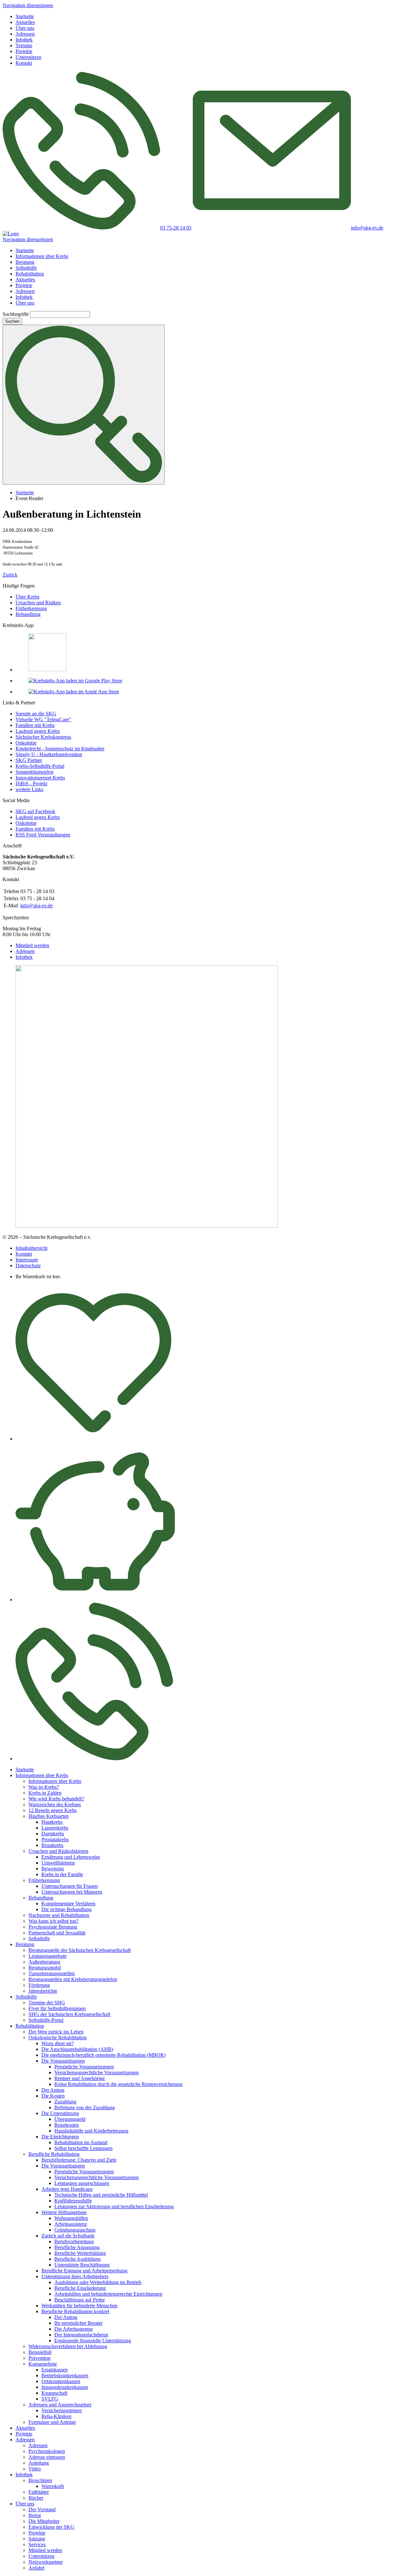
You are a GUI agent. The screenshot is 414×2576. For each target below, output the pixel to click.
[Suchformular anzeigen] (84, 405)
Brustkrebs (52, 1845)
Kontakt (24, 63)
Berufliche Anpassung (77, 2247)
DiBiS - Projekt (31, 784)
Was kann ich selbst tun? (54, 1921)
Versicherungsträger (62, 2410)
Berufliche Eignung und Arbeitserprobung (84, 2271)
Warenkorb (53, 2486)
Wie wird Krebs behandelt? (56, 1799)
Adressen (25, 34)
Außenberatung (44, 1962)
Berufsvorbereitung (74, 2241)
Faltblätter (39, 2492)
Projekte (24, 51)
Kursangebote (43, 2364)
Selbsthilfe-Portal (46, 2020)
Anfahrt (36, 2568)
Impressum (27, 1260)
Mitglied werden (32, 945)
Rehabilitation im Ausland (81, 2142)
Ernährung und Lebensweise (71, 1857)
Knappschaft (54, 2393)
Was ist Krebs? (44, 1787)
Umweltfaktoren (58, 1863)
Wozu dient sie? (58, 2043)
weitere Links (29, 789)
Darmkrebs (53, 1834)
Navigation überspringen (28, 5)
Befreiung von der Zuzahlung (85, 2107)
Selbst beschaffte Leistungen (83, 2148)
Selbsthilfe (26, 268)
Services (37, 2544)
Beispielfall (40, 2352)
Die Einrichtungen (60, 2137)
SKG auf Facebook (35, 811)
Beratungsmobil (45, 1968)
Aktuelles (25, 22)
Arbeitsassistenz (71, 2224)
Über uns (25, 28)
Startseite (25, 16)
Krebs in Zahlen (45, 1793)
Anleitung (39, 2463)
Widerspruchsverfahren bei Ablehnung (68, 2346)
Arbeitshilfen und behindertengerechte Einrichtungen (108, 2294)
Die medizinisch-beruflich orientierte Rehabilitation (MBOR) (103, 2055)
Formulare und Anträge (52, 2422)
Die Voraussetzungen (63, 2061)
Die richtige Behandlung (66, 1909)
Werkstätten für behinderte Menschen (79, 2306)
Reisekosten (67, 2125)
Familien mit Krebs (35, 725)
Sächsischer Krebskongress (43, 737)
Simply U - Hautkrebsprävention (49, 754)
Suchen (12, 321)
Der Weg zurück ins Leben (56, 2032)
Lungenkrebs (55, 1828)
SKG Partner (29, 760)
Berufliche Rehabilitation (54, 2154)
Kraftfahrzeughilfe (73, 2201)
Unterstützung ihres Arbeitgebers (75, 2276)
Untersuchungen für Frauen (70, 1886)
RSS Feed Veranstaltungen (43, 835)
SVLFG (50, 2399)
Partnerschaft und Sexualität (57, 1933)
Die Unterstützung (60, 2113)
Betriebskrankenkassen (65, 2375)
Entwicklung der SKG (51, 2527)
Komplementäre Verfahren (68, 1904)
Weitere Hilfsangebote (64, 2212)
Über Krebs (27, 597)
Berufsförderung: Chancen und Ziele (79, 2160)
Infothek (24, 40)
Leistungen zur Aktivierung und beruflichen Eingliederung (114, 2206)
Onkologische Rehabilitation (58, 2038)
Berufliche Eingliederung (80, 2288)
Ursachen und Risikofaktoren (58, 1851)
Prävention (39, 2358)
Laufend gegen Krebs (38, 731)
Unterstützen (28, 57)
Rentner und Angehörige (80, 2078)
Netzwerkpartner (46, 2562)
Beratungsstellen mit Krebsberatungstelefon (73, 1979)
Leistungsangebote (48, 1956)
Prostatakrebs (55, 1839)
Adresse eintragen (47, 2457)
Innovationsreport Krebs (40, 778)
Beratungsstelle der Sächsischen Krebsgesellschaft (80, 1950)
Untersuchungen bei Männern (72, 1892)
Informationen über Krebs (42, 256)
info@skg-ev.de (37, 906)
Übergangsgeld (70, 2119)
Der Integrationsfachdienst (81, 2335)
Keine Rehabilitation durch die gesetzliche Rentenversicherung (118, 2084)
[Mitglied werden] (93, 1439)
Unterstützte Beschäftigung (82, 2265)
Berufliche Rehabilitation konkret (75, 2311)
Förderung (39, 1985)
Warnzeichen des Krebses (55, 1804)
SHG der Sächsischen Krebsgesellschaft (69, 2014)
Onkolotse (26, 743)
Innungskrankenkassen (65, 2387)
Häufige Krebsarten (49, 1816)
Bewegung (53, 1869)
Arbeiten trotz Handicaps (67, 2189)
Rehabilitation (30, 274)
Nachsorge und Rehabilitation (59, 1915)
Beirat (35, 2515)
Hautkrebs (52, 1822)
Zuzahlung (65, 2102)
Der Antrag (53, 2090)
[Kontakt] (94, 1758)
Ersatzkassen (54, 2370)
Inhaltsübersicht (32, 1248)
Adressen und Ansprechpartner (60, 2405)
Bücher (36, 2498)
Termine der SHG (47, 2003)
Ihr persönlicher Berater (78, 2323)
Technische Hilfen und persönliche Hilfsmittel (101, 2195)
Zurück (10, 575)
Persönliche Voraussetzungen (84, 2067)
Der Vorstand (42, 2509)
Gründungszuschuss (75, 2230)
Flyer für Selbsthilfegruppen (57, 2008)
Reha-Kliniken (56, 2416)
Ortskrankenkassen (61, 2381)
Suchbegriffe (16, 314)
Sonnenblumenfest (34, 772)
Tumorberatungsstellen (52, 1973)
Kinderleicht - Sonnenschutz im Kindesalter (60, 749)
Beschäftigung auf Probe (80, 2300)
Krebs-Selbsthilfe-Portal (40, 766)
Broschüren (40, 2480)
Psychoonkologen (47, 2451)
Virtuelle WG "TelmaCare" (43, 719)
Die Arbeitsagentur (74, 2329)
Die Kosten (53, 2096)
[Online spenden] (95, 1600)
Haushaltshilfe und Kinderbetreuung (91, 2131)
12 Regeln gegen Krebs (53, 1810)
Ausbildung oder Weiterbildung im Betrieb (98, 2282)
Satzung (37, 2539)
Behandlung (28, 614)
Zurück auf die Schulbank (68, 2236)
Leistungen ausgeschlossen (82, 2183)
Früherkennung (31, 608)
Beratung (25, 262)
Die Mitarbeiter (44, 2521)
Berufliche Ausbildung (77, 2259)
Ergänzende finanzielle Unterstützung (93, 2341)
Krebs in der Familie (62, 1874)
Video (35, 2469)
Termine (24, 45)
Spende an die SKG (36, 714)
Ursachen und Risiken (38, 603)
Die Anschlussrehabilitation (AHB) (77, 2049)
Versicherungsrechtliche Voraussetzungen (97, 2072)
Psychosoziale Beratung (53, 1927)
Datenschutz (28, 1266)
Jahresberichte (43, 1991)
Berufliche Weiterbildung (80, 2253)
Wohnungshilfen (71, 2218)
